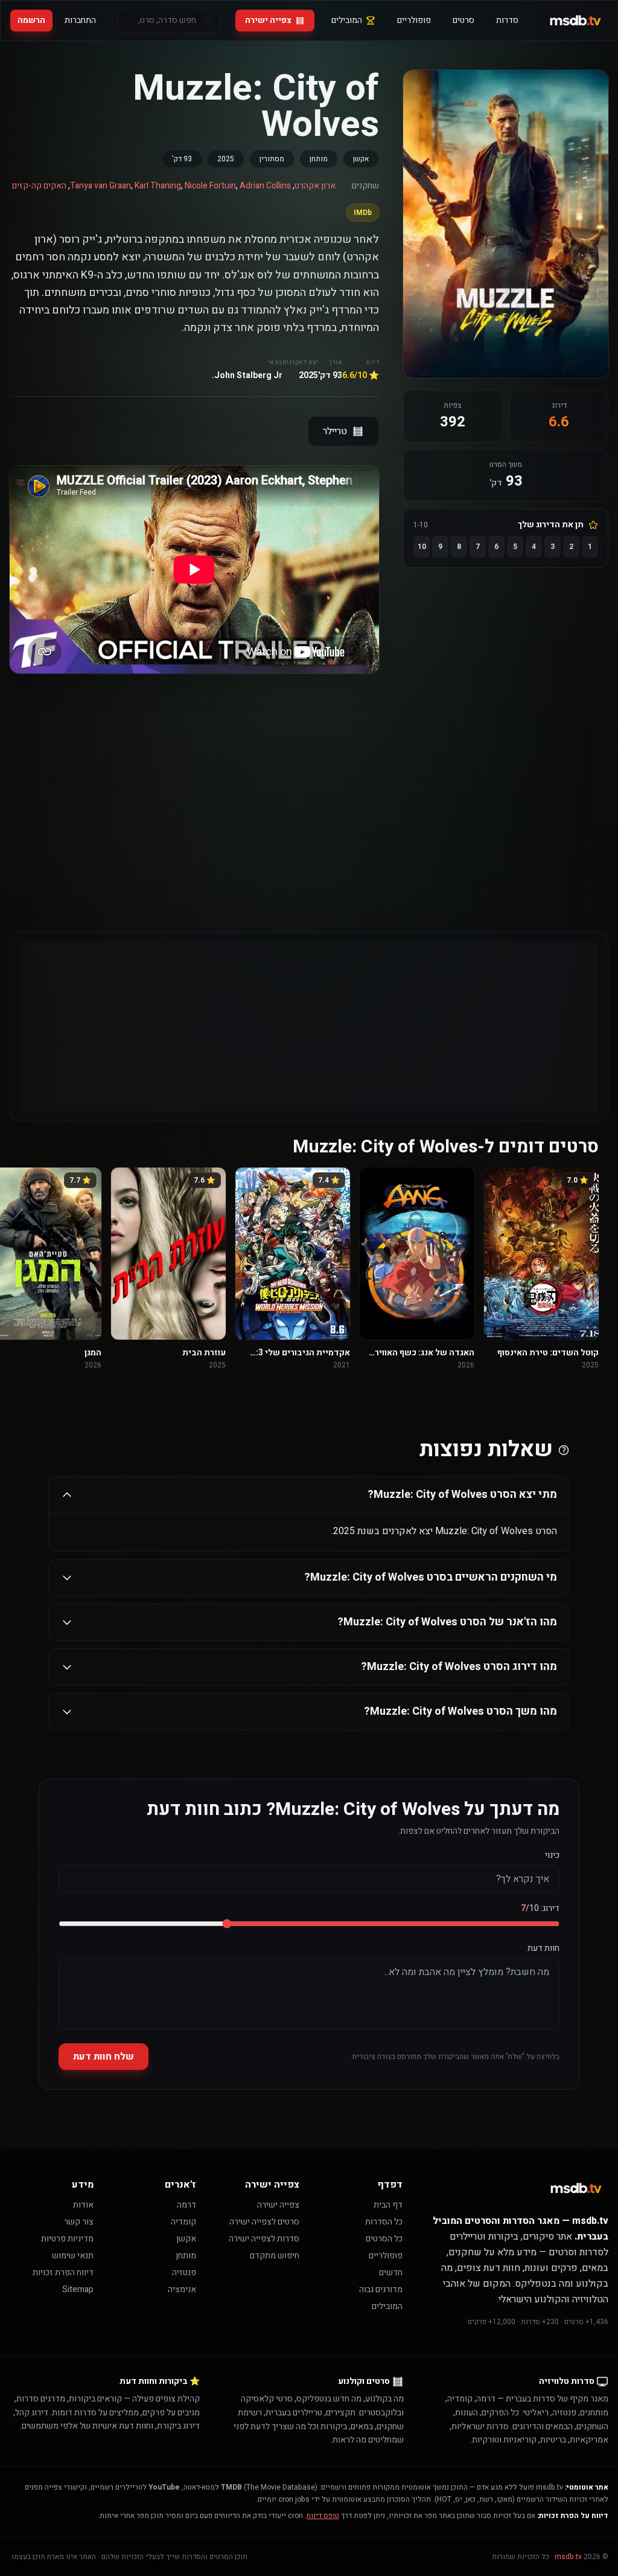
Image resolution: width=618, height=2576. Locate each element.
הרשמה (31, 20)
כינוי (552, 1855)
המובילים (347, 20)
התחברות (80, 20)
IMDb (363, 213)
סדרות (507, 20)
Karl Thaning (158, 186)
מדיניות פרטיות (67, 2239)
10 (422, 547)
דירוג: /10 (540, 1909)
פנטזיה (184, 2272)
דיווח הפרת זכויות (63, 2272)
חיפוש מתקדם (275, 2256)
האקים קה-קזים (39, 186)
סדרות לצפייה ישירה (264, 2239)
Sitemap (78, 2289)
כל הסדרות (384, 2222)
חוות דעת (543, 1948)
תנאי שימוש (73, 2256)
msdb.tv (568, 2557)
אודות (83, 2205)
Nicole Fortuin (210, 186)
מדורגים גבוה (381, 2289)
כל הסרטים (384, 2239)
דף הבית (388, 2205)
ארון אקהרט (315, 186)
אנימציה (182, 2289)
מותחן (319, 159)
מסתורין (272, 159)
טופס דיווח (323, 2516)
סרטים (463, 20)
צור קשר (79, 2222)
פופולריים (414, 20)
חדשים (391, 2272)
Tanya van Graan (100, 186)
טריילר (335, 431)
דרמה (186, 2205)
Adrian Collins (265, 186)
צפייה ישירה (268, 20)
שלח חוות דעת (104, 2057)
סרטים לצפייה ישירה (264, 2222)
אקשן (361, 159)
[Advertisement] (309, 1027)
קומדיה (183, 2222)
